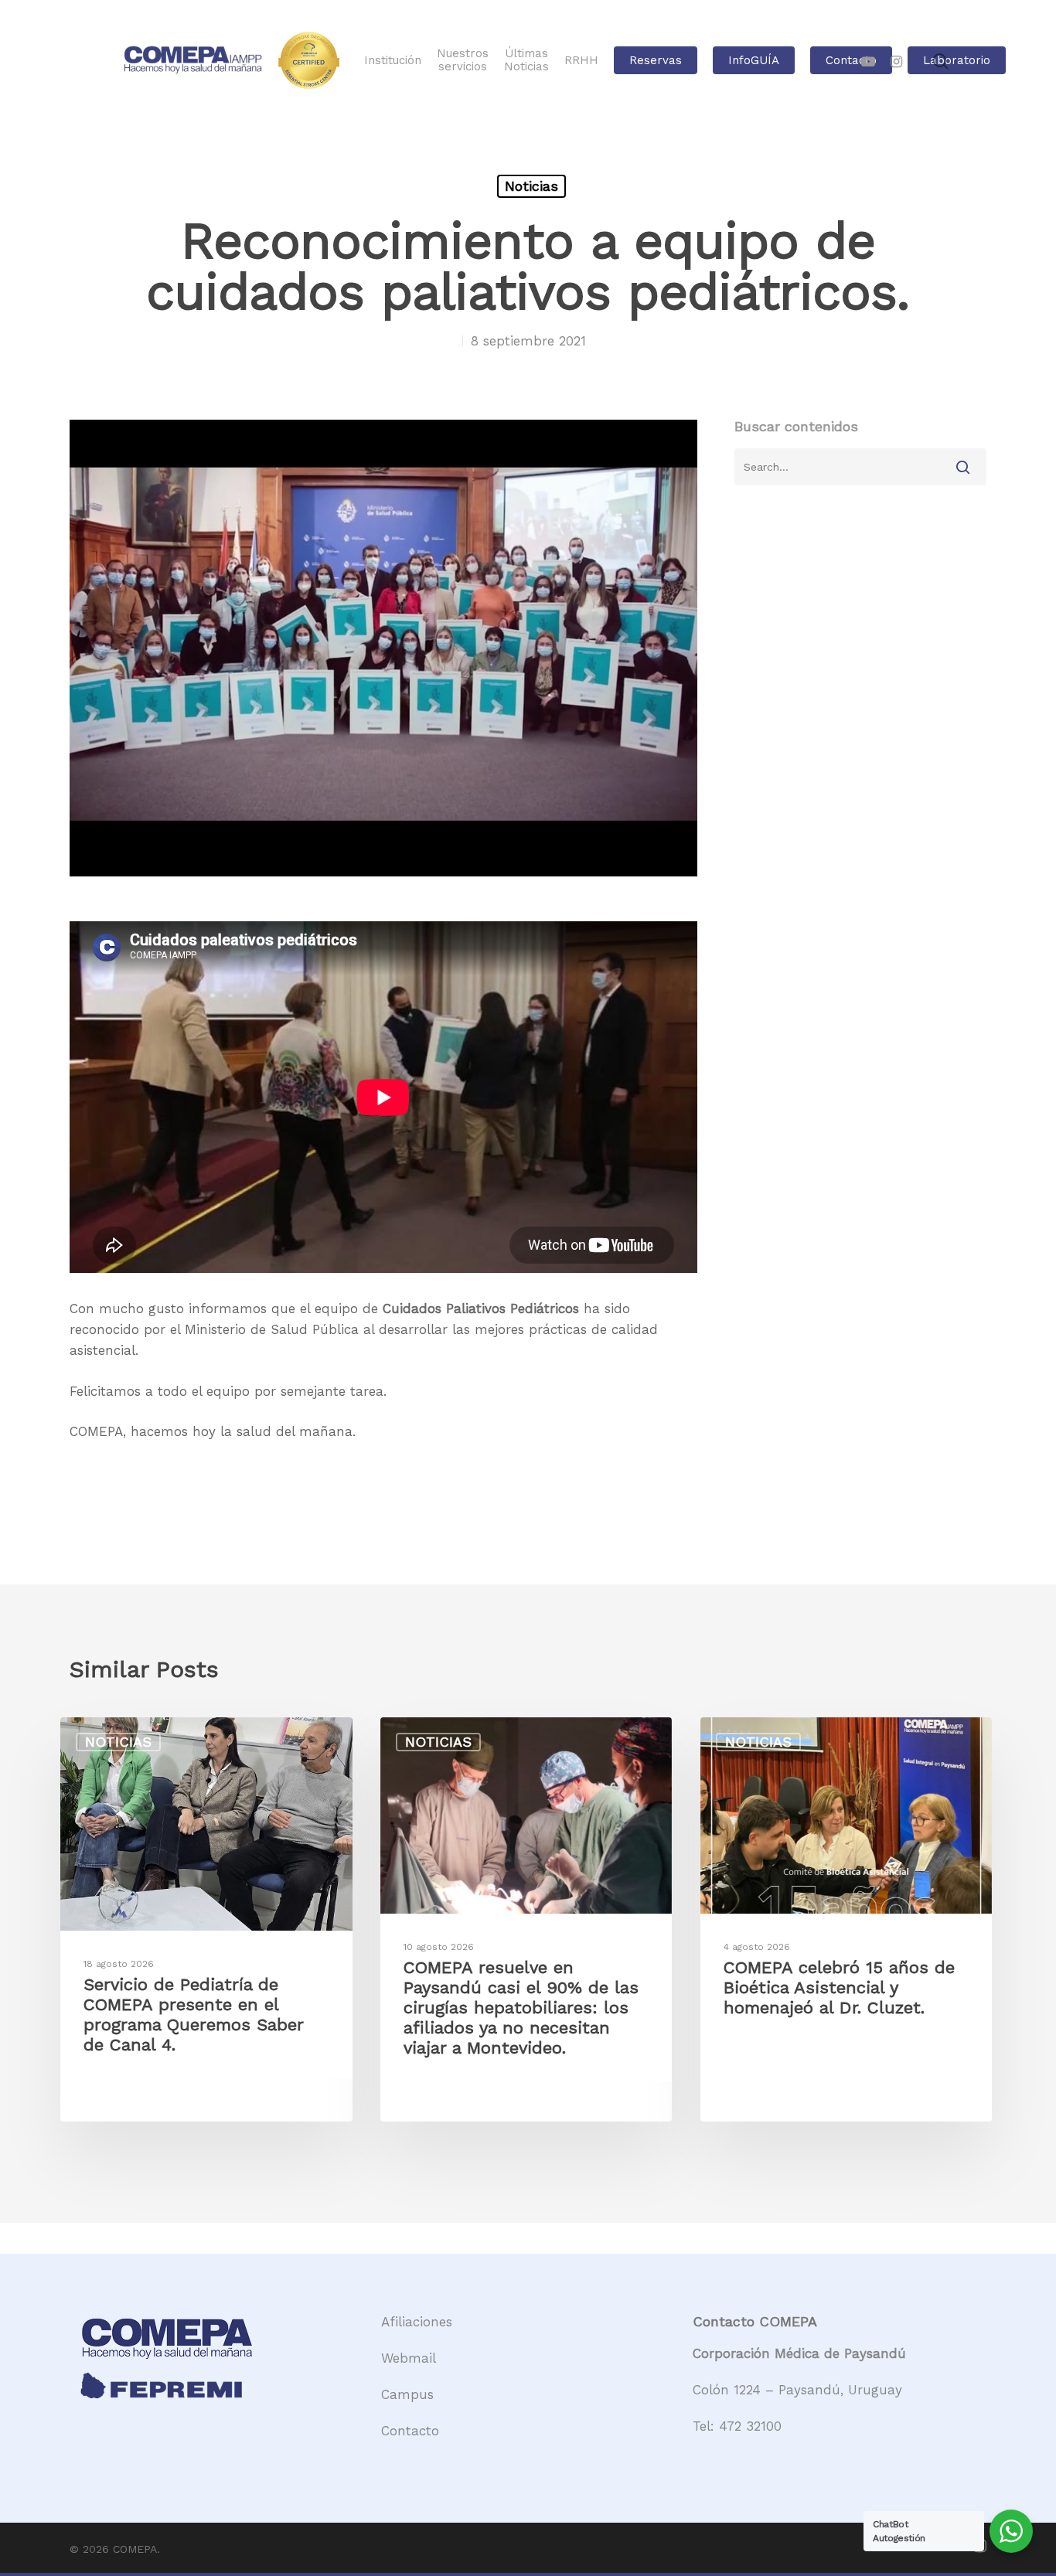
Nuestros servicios (463, 60)
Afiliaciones (417, 2322)
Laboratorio (957, 61)
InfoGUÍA (754, 61)
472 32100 (750, 2426)
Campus (407, 2394)
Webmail (409, 2358)
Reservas (656, 61)
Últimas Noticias (526, 60)
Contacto (851, 61)
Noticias (531, 186)
